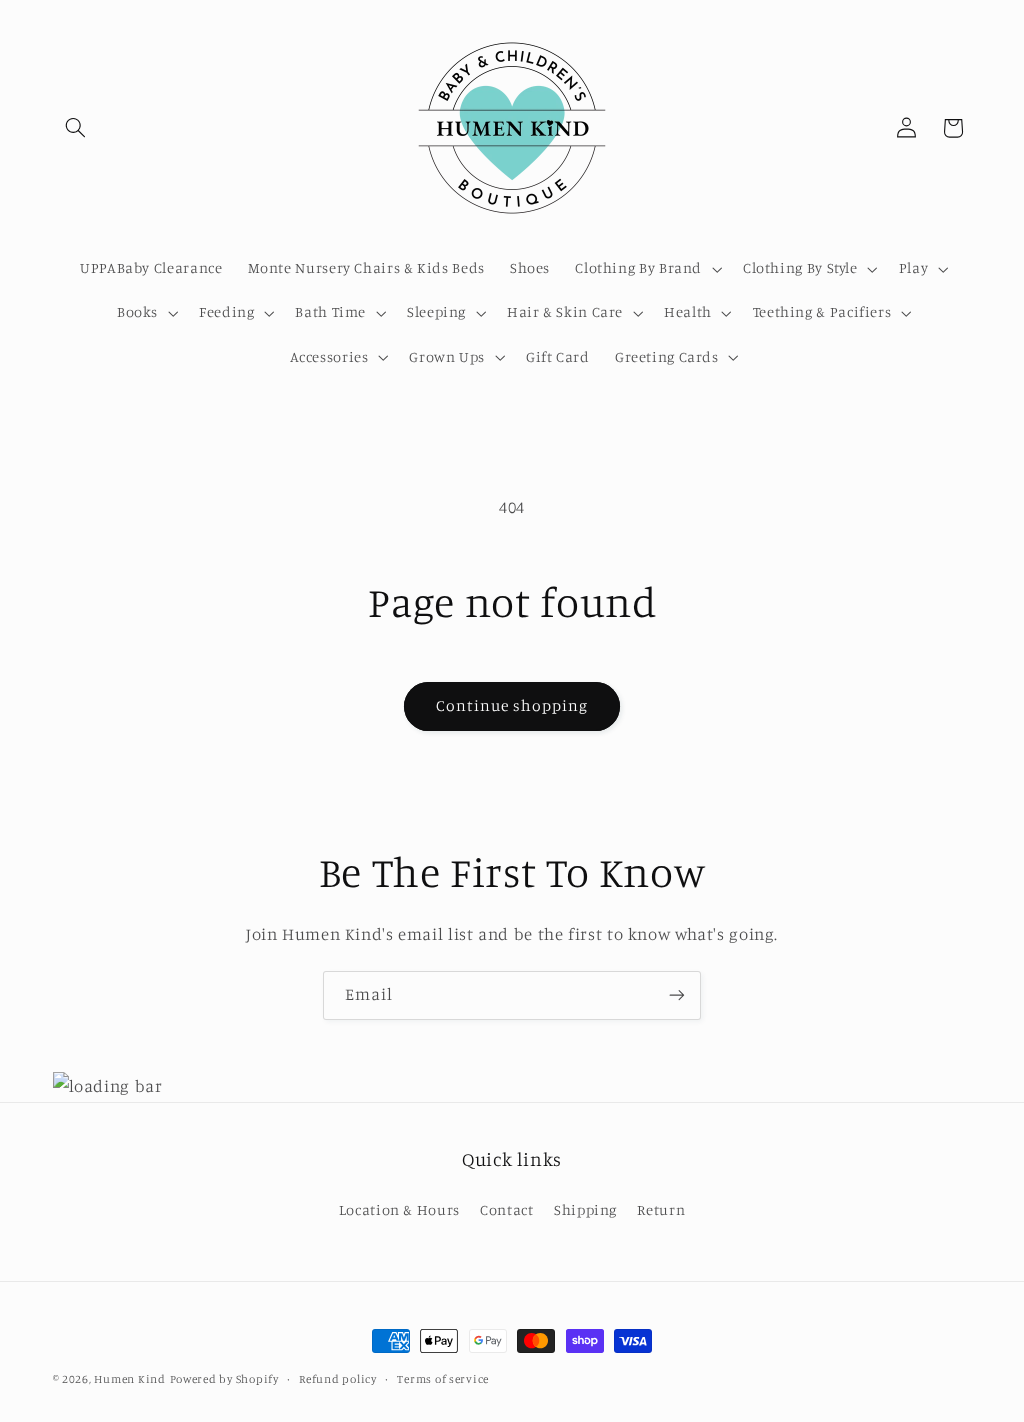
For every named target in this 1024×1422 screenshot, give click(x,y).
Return (661, 1209)
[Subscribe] (677, 995)
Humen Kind (129, 1379)
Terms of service (443, 1379)
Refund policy (338, 1379)
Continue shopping (512, 705)
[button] (76, 128)
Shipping (585, 1209)
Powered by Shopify (224, 1379)
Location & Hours (399, 1209)
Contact (506, 1209)
